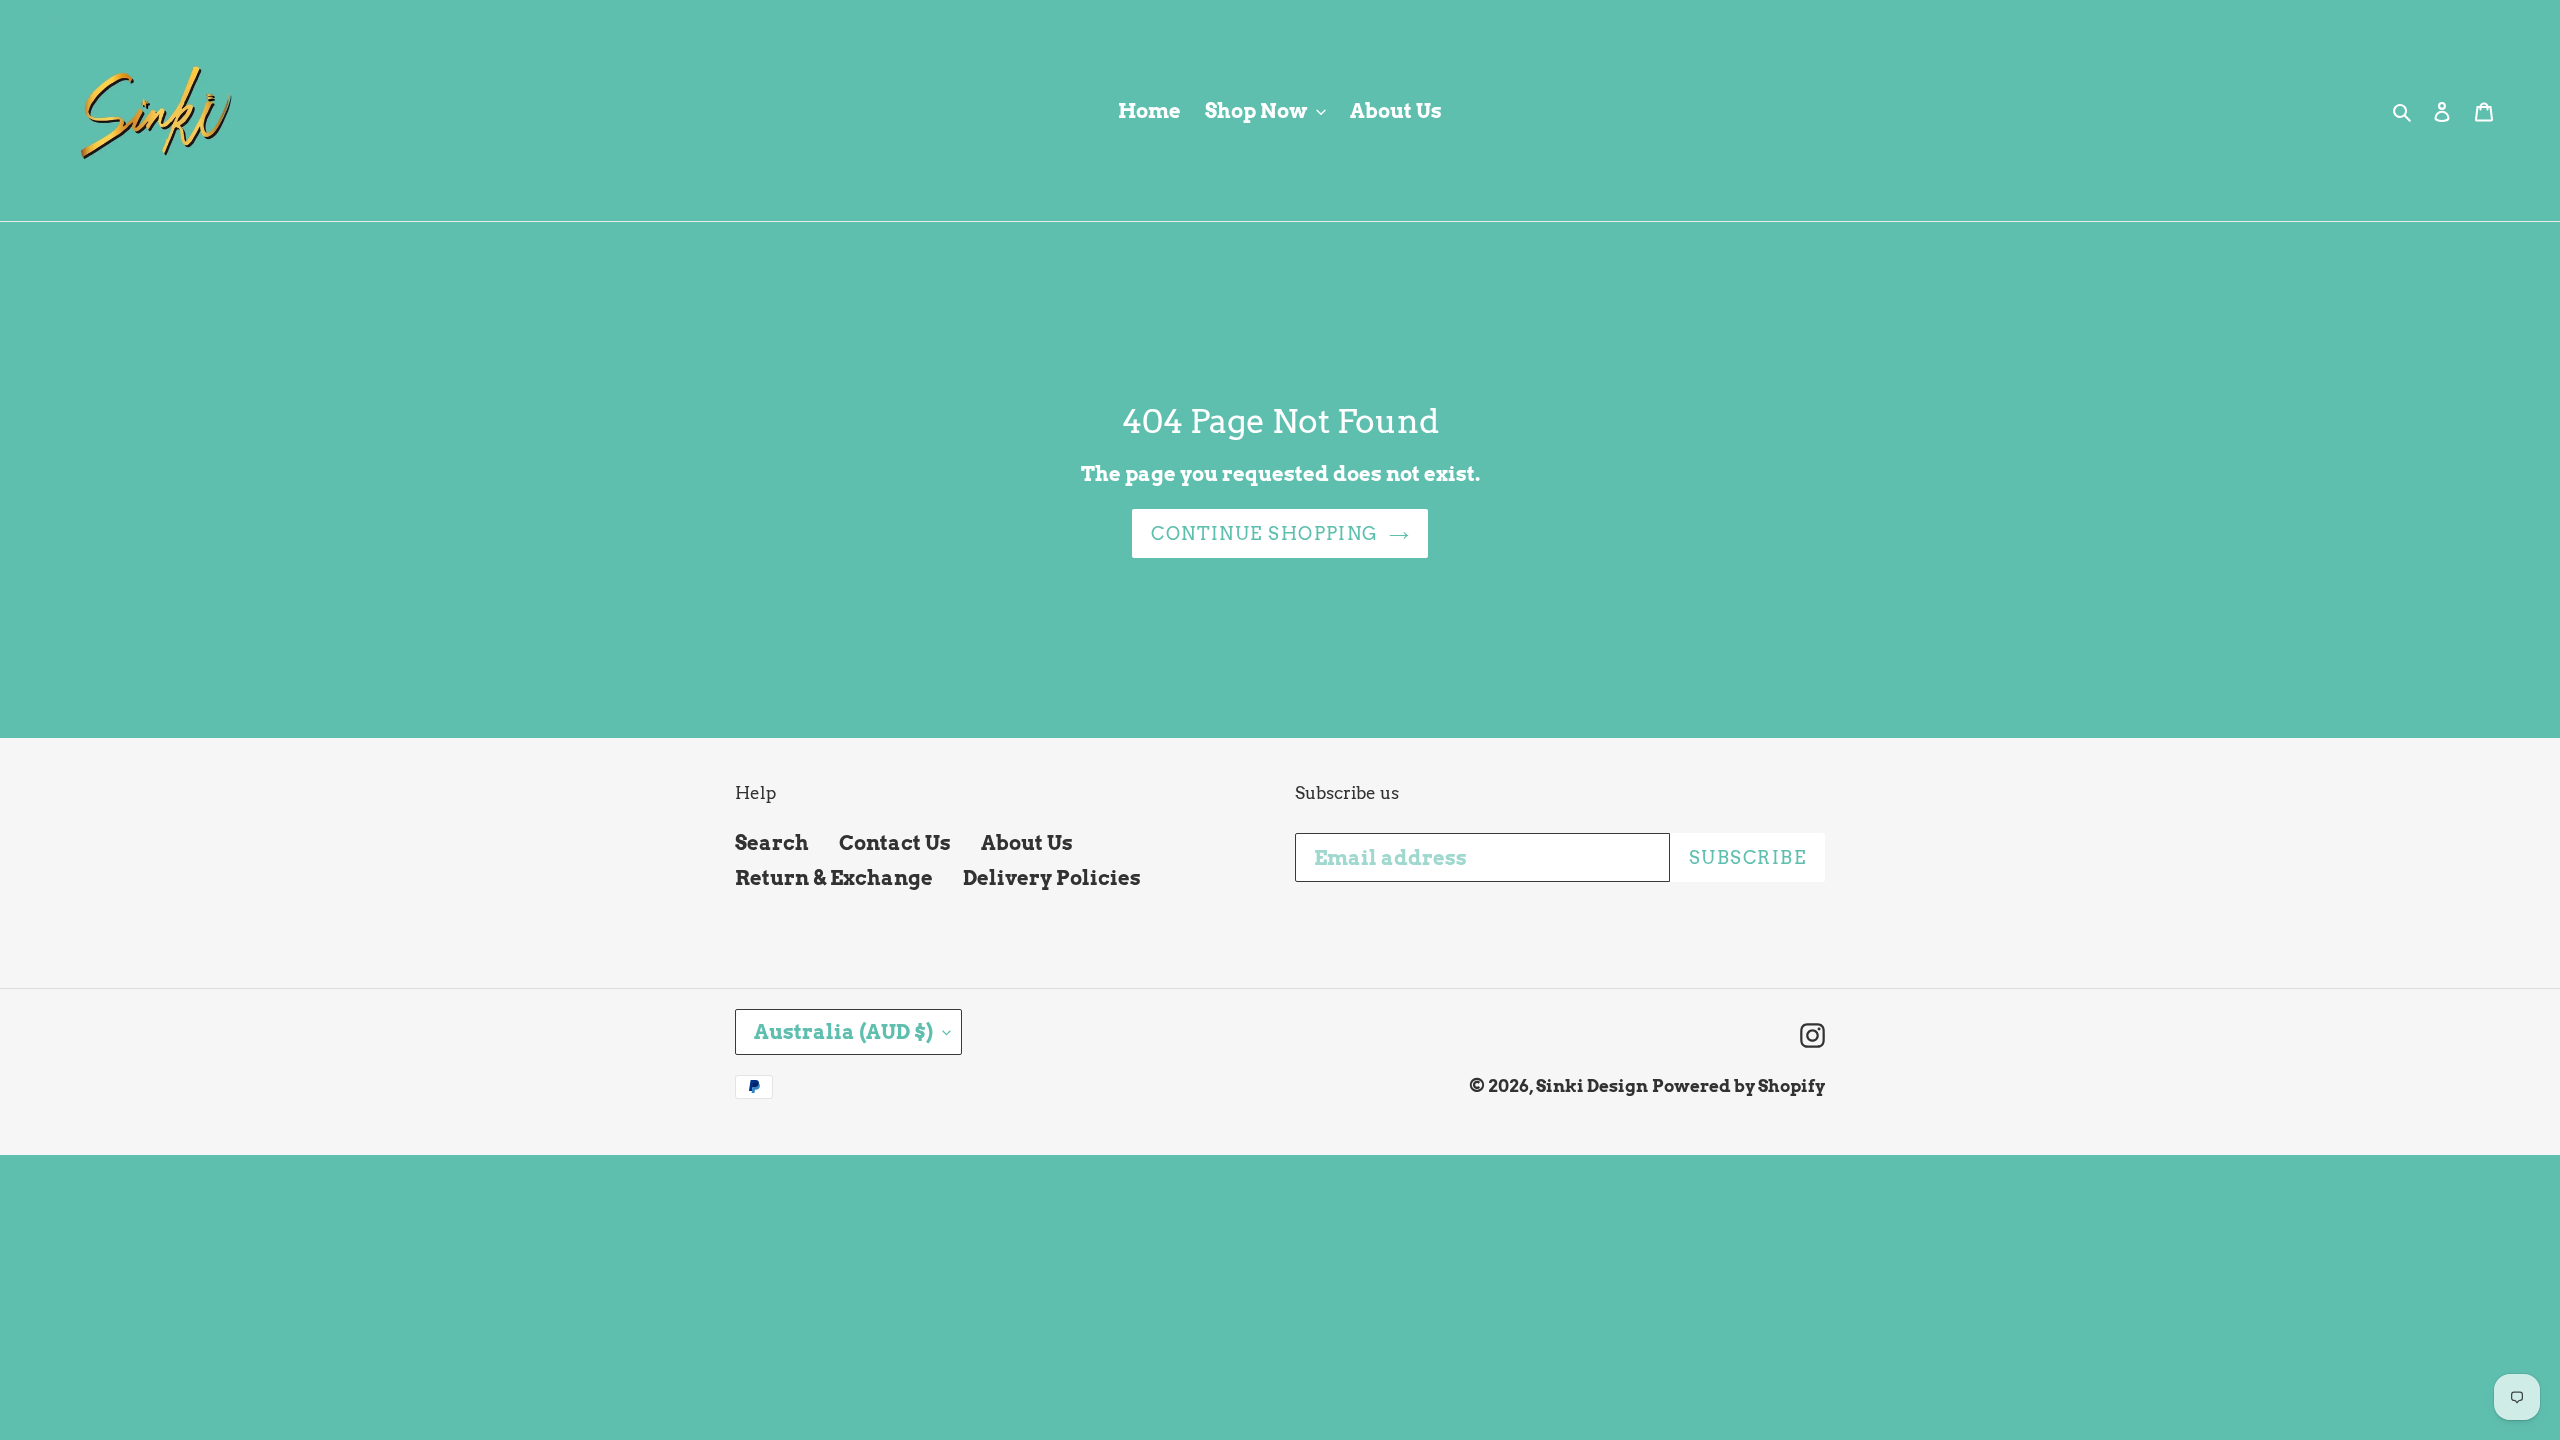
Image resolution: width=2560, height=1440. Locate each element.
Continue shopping (1264, 533)
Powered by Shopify (1738, 1086)
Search (772, 843)
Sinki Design (1592, 1086)
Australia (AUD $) (843, 1032)
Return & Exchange (834, 878)
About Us (1027, 843)
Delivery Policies (1052, 878)
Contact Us (895, 843)
